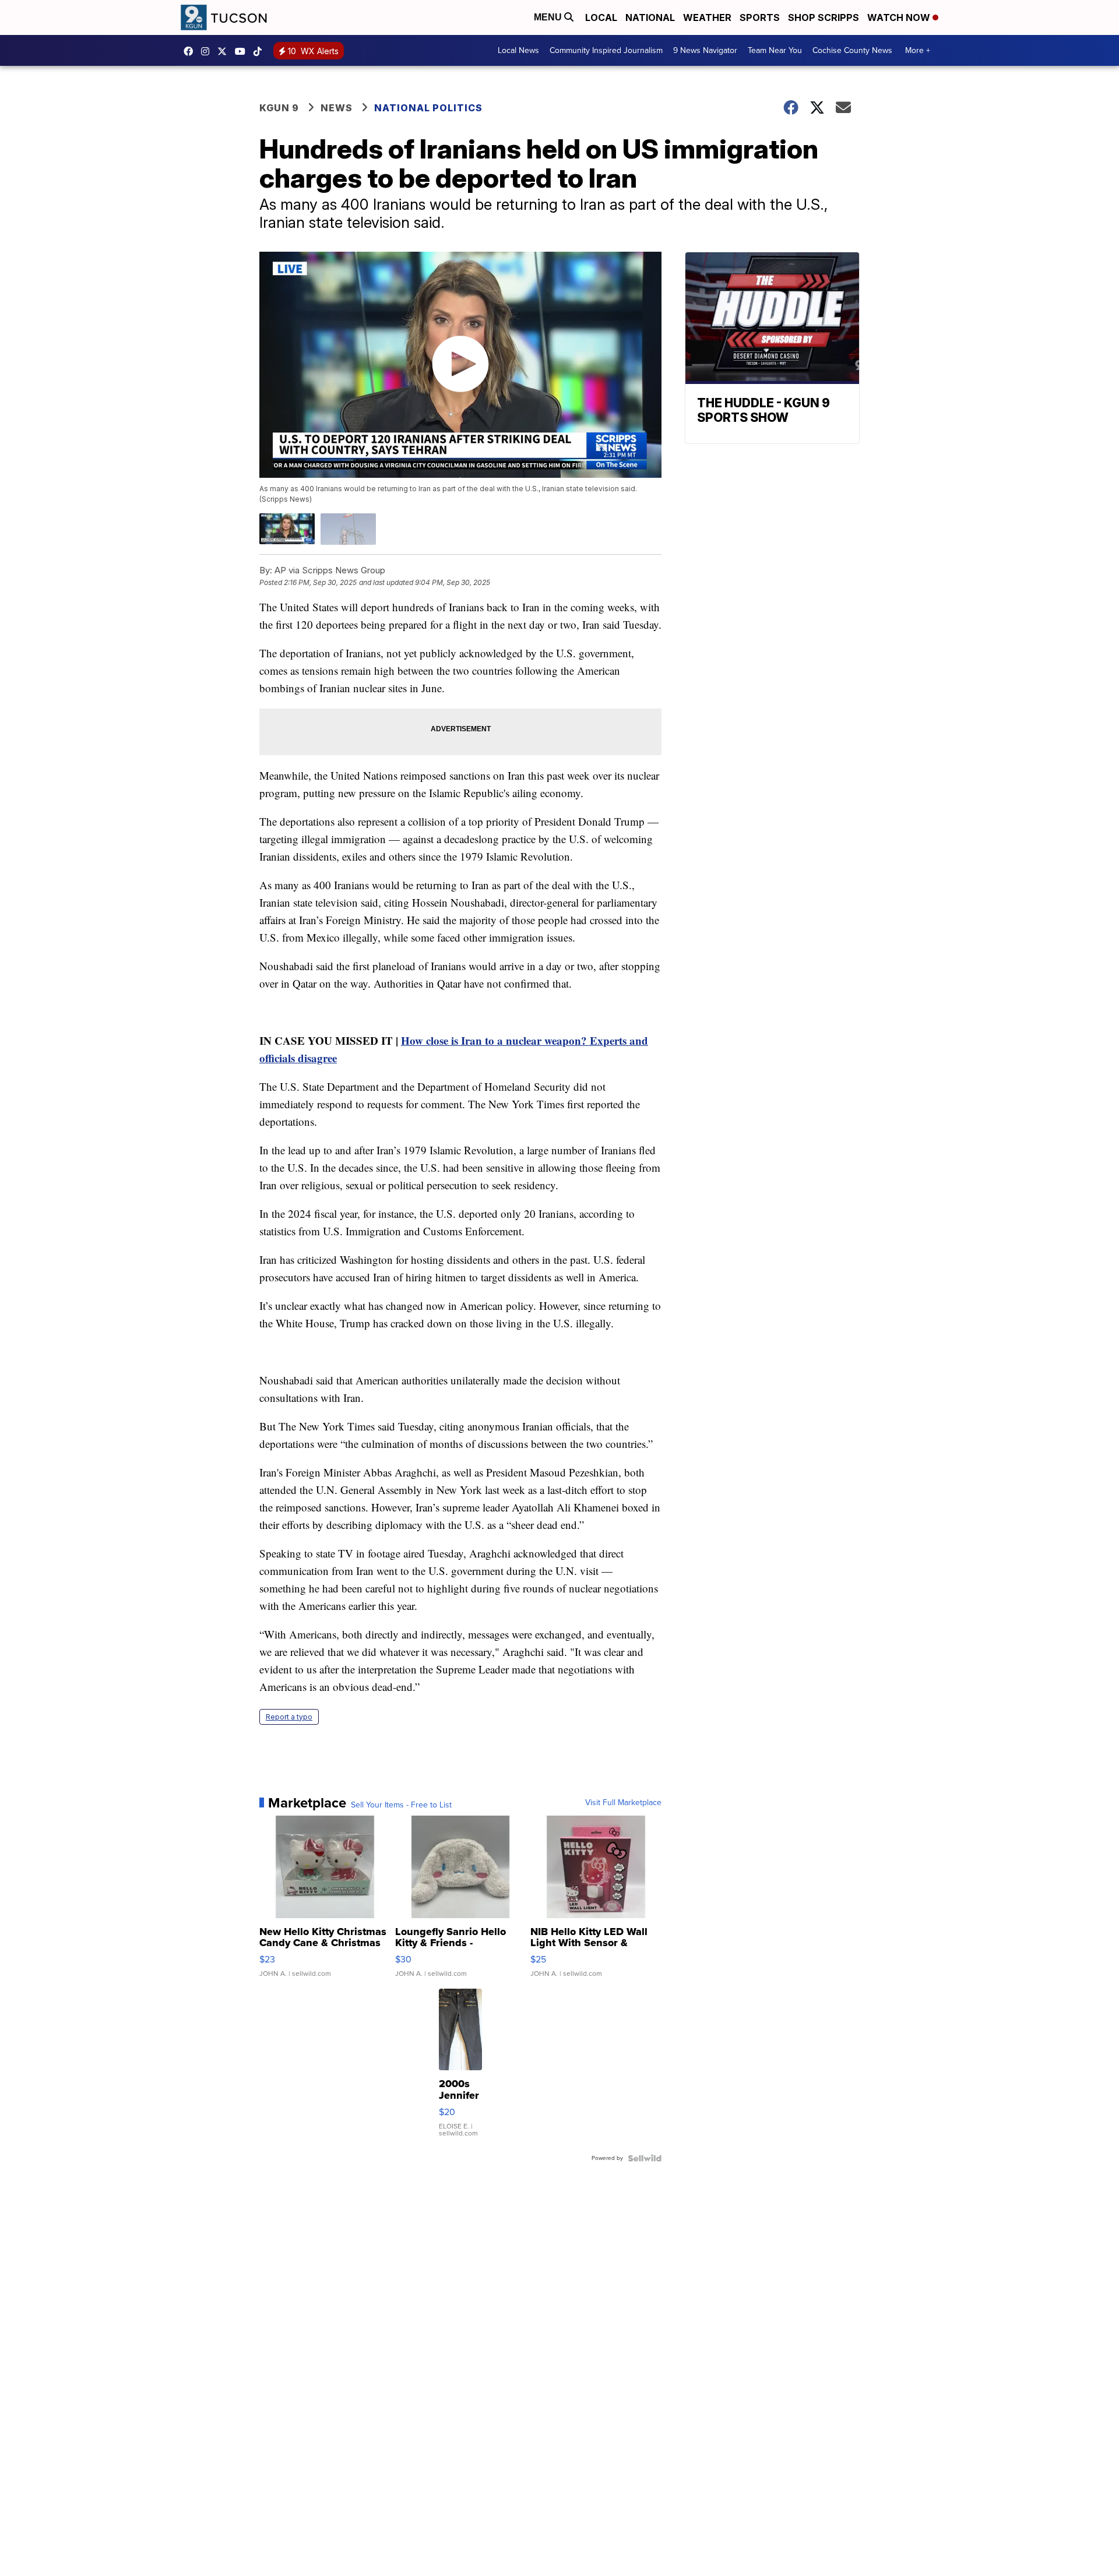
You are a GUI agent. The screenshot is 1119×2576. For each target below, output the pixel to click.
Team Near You (775, 50)
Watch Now (900, 17)
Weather (707, 17)
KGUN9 (225, 51)
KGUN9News (191, 51)
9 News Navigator (705, 50)
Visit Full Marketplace (623, 1803)
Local (601, 17)
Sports (760, 17)
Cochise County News (852, 50)
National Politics (428, 108)
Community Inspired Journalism (606, 50)
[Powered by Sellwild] (645, 2158)
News (337, 108)
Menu (549, 17)
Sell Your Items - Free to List (401, 1805)
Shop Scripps (824, 17)
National (650, 17)
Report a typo (289, 1717)
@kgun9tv (261, 51)
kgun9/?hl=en (208, 51)
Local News (518, 50)
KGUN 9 (279, 108)
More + (918, 50)
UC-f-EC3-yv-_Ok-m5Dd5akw (243, 51)
